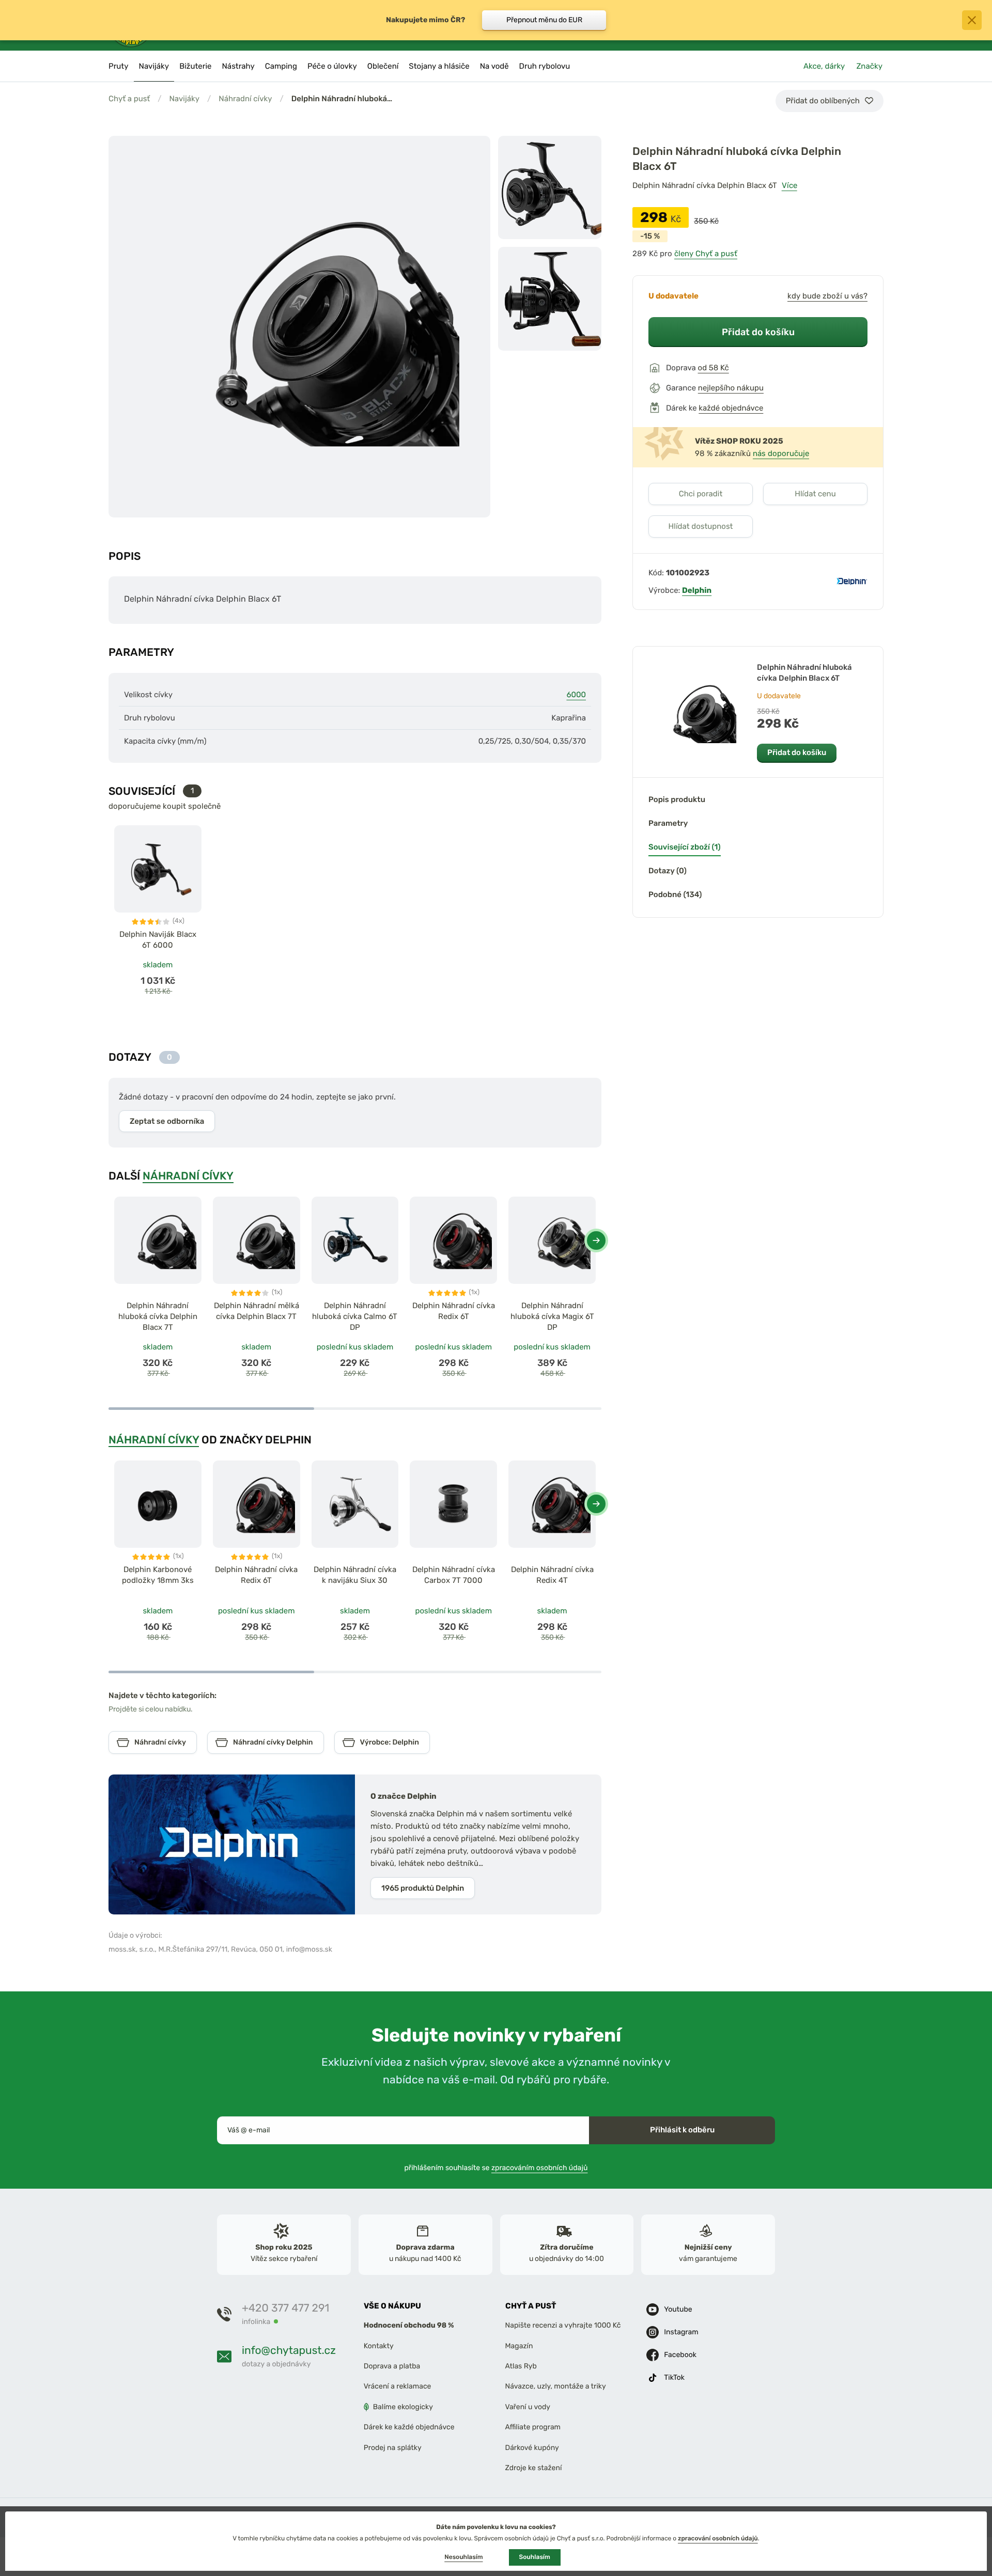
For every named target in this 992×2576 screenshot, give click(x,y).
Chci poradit (701, 494)
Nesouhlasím (463, 2557)
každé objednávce (731, 408)
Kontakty (379, 2346)
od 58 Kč (714, 368)
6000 (576, 695)
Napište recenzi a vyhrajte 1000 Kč (563, 2326)
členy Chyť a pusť (706, 254)
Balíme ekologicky (403, 2407)
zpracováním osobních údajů (540, 2168)
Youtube (678, 2310)
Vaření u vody (528, 2407)
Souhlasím (535, 2557)
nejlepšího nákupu (731, 388)
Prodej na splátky (393, 2448)
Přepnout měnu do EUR (544, 20)
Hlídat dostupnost (701, 526)
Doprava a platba (392, 2367)
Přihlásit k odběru (682, 2130)
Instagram (681, 2332)
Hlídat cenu (815, 494)
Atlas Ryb (521, 2367)
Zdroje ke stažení (534, 2468)
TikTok (674, 2378)
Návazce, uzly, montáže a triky (556, 2387)
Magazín (519, 2346)
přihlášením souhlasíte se (496, 2168)
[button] (596, 1240)
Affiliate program (533, 2428)
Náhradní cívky (245, 99)
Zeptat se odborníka (167, 1121)
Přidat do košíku (758, 332)
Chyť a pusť (129, 99)
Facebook (680, 2355)
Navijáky (184, 99)
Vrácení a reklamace (398, 2387)
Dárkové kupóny (532, 2448)
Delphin (697, 590)
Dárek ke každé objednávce (409, 2428)
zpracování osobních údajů (718, 2538)
